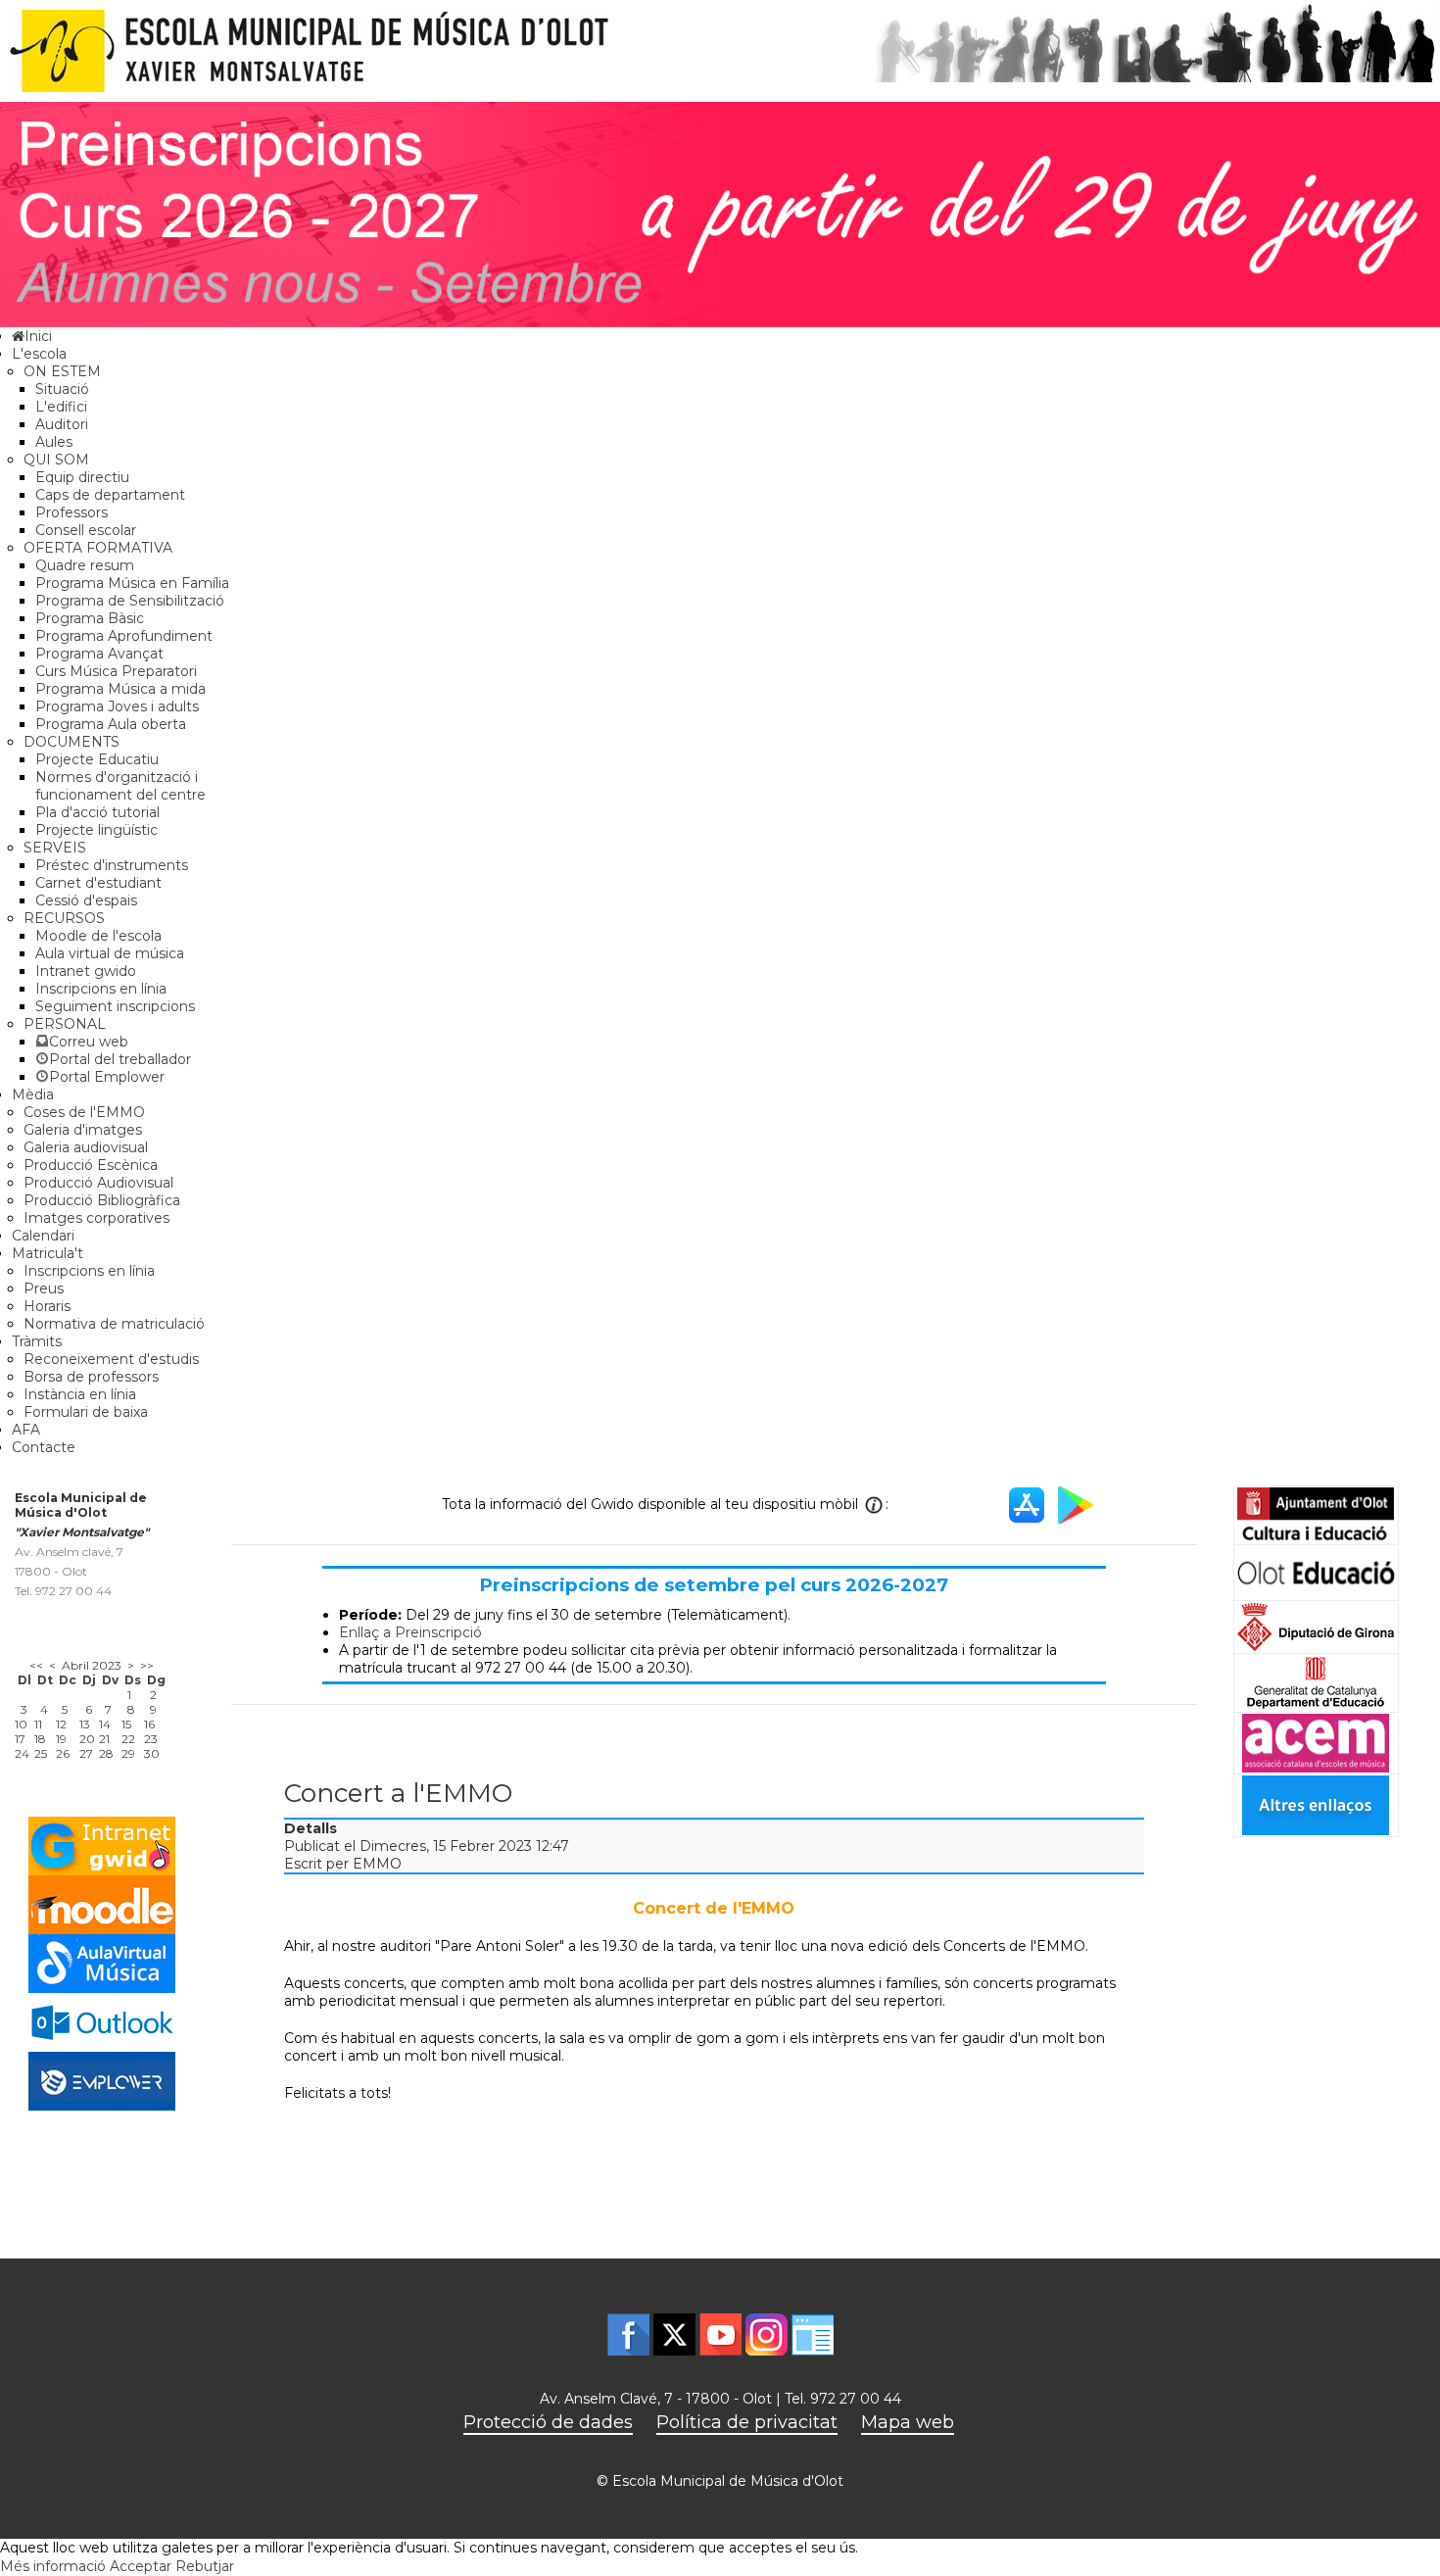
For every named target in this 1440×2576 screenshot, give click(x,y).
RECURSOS (64, 918)
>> (147, 1665)
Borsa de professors (91, 1377)
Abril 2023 (92, 1665)
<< (36, 1665)
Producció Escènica (91, 1165)
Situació (62, 389)
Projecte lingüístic (96, 830)
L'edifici (61, 407)
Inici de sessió (813, 2334)
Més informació (53, 2566)
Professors (72, 512)
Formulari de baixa (86, 1412)
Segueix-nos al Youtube (720, 2334)
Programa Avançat (99, 654)
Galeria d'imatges (83, 1130)
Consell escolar (86, 530)
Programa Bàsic (90, 618)
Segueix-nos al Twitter (674, 2334)
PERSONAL (65, 1024)
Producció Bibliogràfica (102, 1200)
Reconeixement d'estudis (111, 1359)
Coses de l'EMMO (84, 1112)
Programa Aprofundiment (124, 636)
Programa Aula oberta (111, 724)
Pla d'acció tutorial (97, 812)
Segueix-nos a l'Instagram (767, 2334)
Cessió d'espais (86, 900)
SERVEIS (55, 848)
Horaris (47, 1306)
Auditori (62, 424)
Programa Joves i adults (117, 706)
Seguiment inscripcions (115, 1006)
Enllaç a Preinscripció (410, 1632)
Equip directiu (82, 477)
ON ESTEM (62, 371)
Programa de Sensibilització (130, 601)
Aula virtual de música (110, 953)
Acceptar (141, 2566)
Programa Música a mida (120, 689)
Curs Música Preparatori (116, 671)
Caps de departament (110, 495)
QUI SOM (56, 460)
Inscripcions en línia (101, 989)
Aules (54, 442)
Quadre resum (85, 565)
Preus (44, 1288)
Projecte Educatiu (97, 759)
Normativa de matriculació (114, 1324)
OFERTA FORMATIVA (98, 548)
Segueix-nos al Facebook (628, 2334)
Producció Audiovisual (98, 1183)
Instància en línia (80, 1394)
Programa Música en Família (132, 583)
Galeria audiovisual (86, 1147)
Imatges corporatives (96, 1218)
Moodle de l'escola (98, 936)
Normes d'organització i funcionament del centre (120, 786)
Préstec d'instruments (112, 865)
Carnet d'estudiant (98, 883)
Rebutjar (205, 2566)
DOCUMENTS (72, 742)
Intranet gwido (86, 971)
